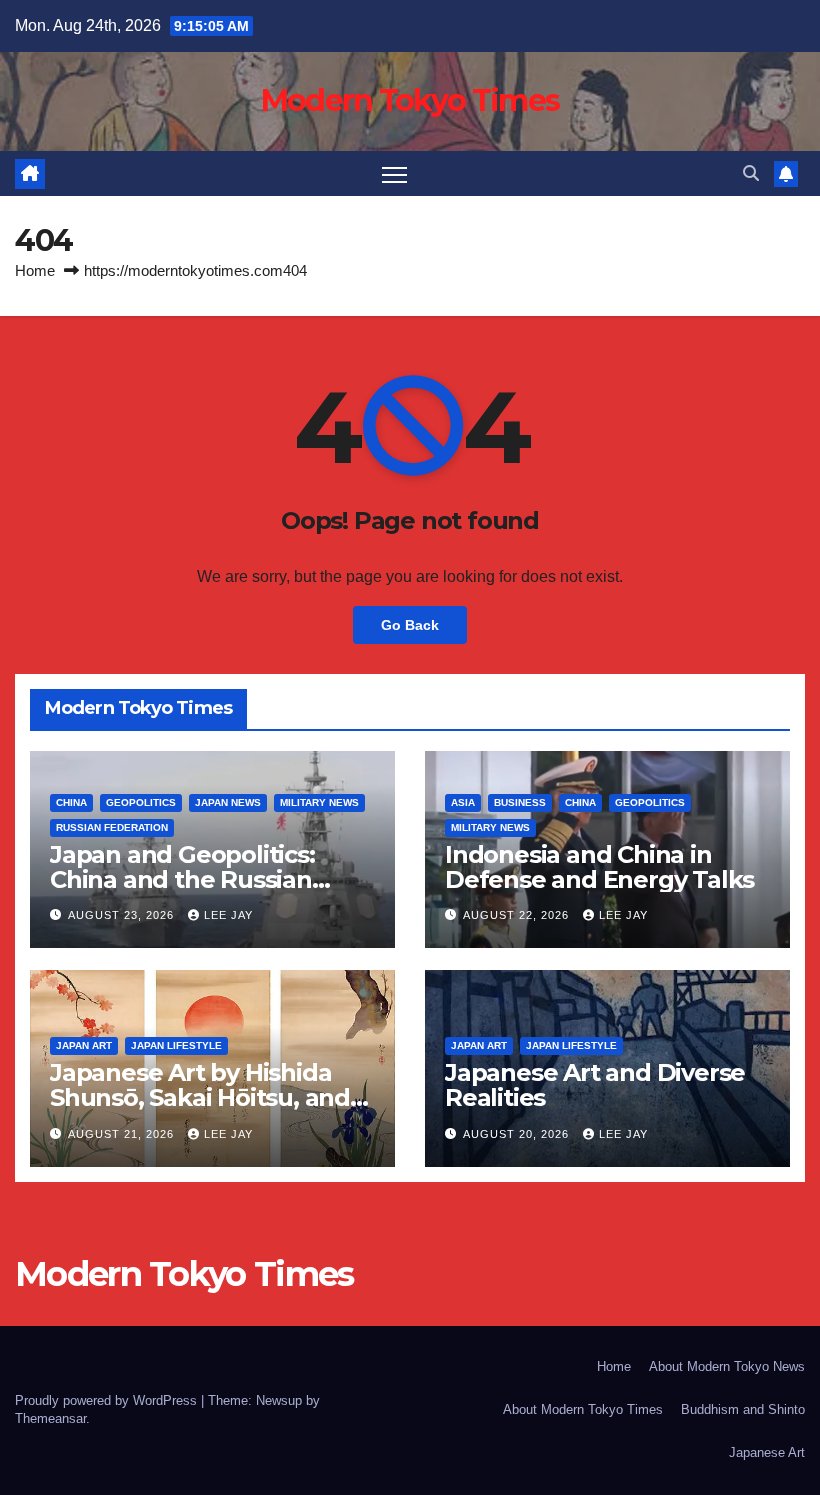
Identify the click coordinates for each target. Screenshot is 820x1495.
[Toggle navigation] (394, 173)
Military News (319, 802)
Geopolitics (141, 802)
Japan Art (84, 1045)
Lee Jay (228, 915)
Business (520, 802)
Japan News (228, 802)
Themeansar (50, 1418)
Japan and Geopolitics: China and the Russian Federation (182, 879)
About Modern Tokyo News (727, 1366)
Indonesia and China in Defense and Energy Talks (599, 867)
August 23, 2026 (123, 915)
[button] (751, 173)
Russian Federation (112, 827)
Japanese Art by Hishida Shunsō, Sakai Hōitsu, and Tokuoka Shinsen (200, 1097)
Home (35, 270)
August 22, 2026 (518, 915)
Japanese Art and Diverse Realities (595, 1085)
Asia (463, 802)
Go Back (410, 625)
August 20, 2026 (518, 1134)
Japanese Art (767, 1452)
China (71, 802)
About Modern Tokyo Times (583, 1409)
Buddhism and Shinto (743, 1409)
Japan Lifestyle (176, 1045)
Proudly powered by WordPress (108, 1400)
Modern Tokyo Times (410, 100)
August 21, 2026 (123, 1134)
